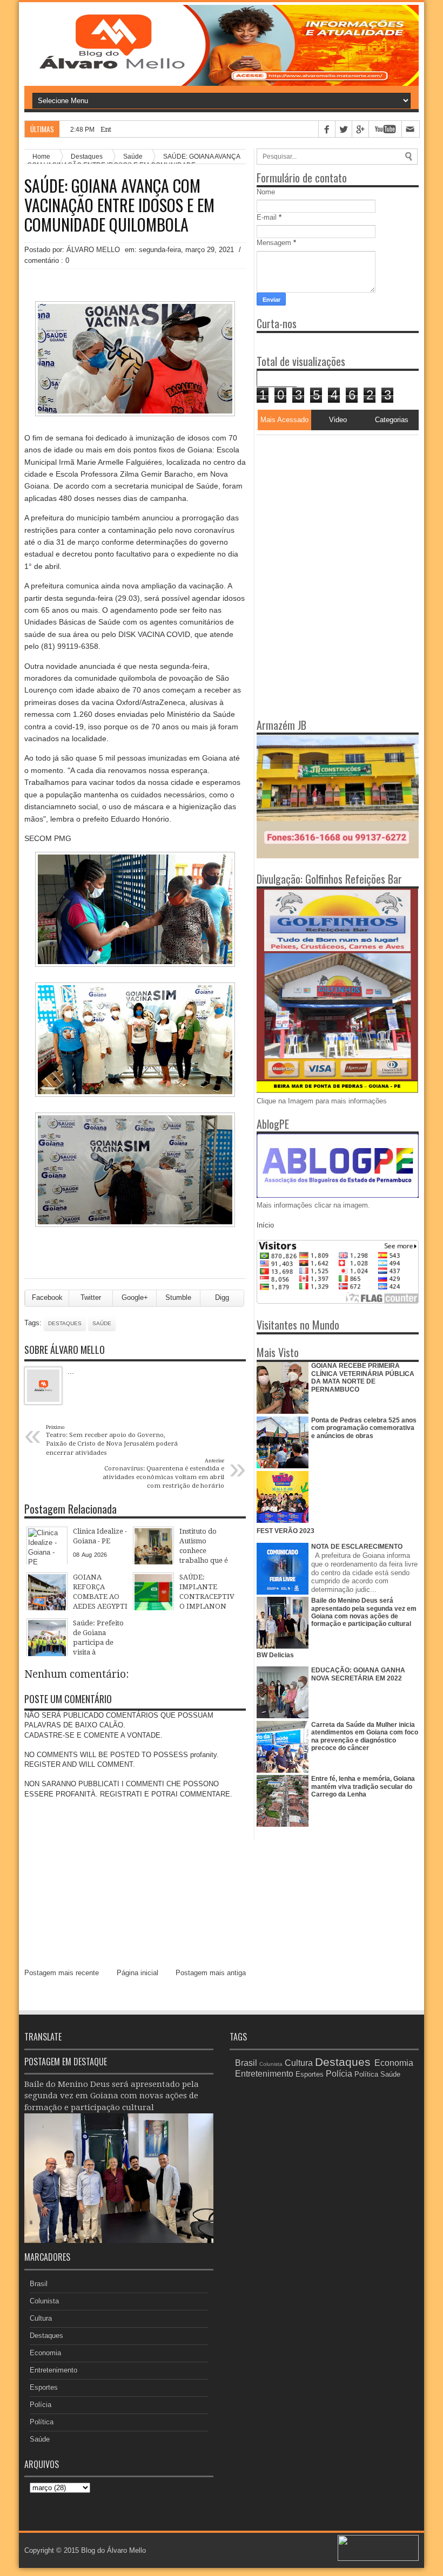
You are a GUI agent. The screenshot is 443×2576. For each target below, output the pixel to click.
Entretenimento (53, 2370)
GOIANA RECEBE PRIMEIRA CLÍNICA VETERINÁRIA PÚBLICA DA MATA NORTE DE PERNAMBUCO (363, 1377)
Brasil (39, 2284)
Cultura (41, 2318)
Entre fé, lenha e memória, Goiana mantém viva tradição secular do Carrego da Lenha (363, 1787)
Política (42, 2422)
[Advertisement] (324, 503)
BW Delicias (275, 1655)
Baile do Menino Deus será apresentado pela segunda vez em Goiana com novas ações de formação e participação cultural (364, 1612)
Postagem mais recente (62, 1973)
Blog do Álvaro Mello (113, 2550)
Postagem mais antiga (211, 1973)
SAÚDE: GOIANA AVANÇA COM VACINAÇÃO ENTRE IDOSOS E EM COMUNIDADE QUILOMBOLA (119, 205)
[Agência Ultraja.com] (378, 2558)
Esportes (44, 2387)
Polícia (41, 2405)
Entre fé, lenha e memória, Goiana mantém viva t (181, 129)
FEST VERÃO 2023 (286, 1531)
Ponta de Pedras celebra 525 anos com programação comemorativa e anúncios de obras (364, 1428)
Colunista (44, 2301)
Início (265, 1225)
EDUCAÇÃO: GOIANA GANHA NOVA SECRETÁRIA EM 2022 (358, 1674)
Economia (45, 2353)
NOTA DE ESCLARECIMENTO (357, 1547)
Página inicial (137, 1973)
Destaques (65, 1323)
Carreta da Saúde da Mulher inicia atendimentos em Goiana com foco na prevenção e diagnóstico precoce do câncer (365, 1736)
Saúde (102, 1323)
